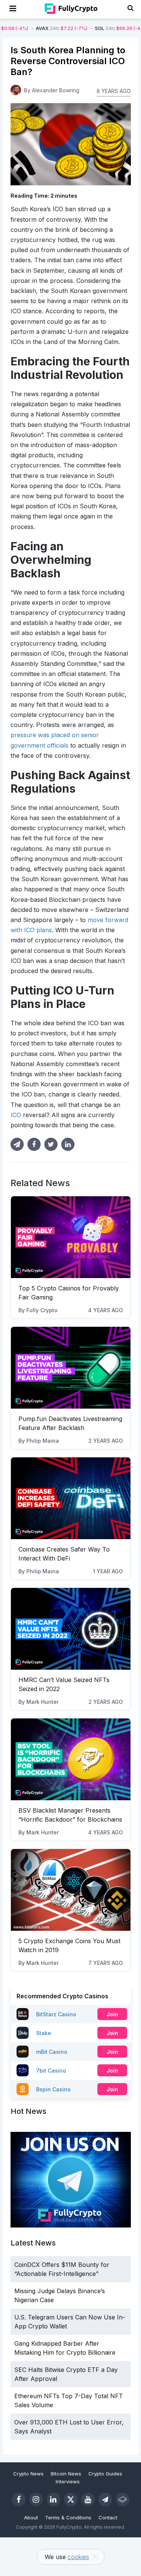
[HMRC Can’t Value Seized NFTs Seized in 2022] (71, 1629)
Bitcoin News (66, 2474)
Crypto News (28, 2474)
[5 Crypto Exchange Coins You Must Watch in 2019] (71, 1890)
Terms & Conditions (68, 2517)
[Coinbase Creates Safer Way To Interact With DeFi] (71, 1498)
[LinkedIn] (53, 2499)
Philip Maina (43, 1441)
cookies (78, 2557)
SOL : (96, 28)
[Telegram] (105, 2499)
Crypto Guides (105, 2474)
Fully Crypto (42, 1310)
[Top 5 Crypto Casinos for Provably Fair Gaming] (71, 1237)
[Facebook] (19, 2499)
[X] (71, 2499)
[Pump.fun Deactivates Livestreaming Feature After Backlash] (71, 1368)
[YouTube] (88, 2499)
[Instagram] (36, 2499)
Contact (108, 2517)
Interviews (68, 2481)
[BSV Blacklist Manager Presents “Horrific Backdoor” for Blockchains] (71, 1759)
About (31, 2517)
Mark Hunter (42, 1702)
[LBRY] (123, 2499)
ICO (16, 1115)
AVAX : (37, 28)
